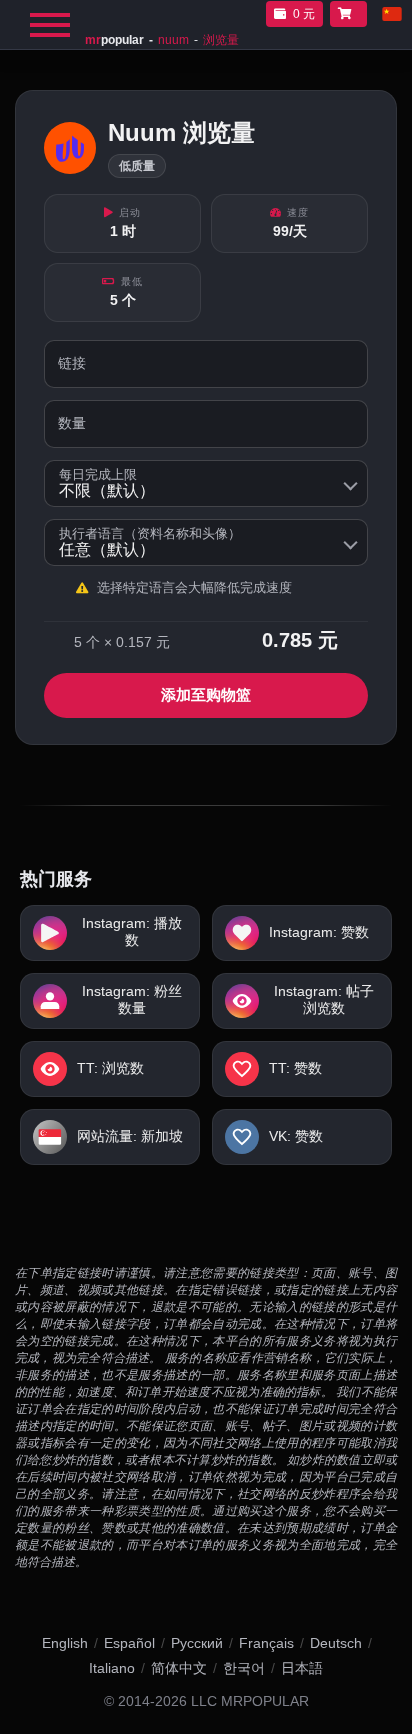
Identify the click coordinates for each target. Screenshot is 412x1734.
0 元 (304, 14)
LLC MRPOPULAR (250, 1701)
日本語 (302, 1668)
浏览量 (221, 40)
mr (114, 40)
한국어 (244, 1668)
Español (129, 1643)
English (65, 1643)
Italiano (112, 1668)
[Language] (392, 14)
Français (266, 1643)
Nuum (173, 40)
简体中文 (179, 1668)
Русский (197, 1643)
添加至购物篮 (206, 694)
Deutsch (336, 1643)
